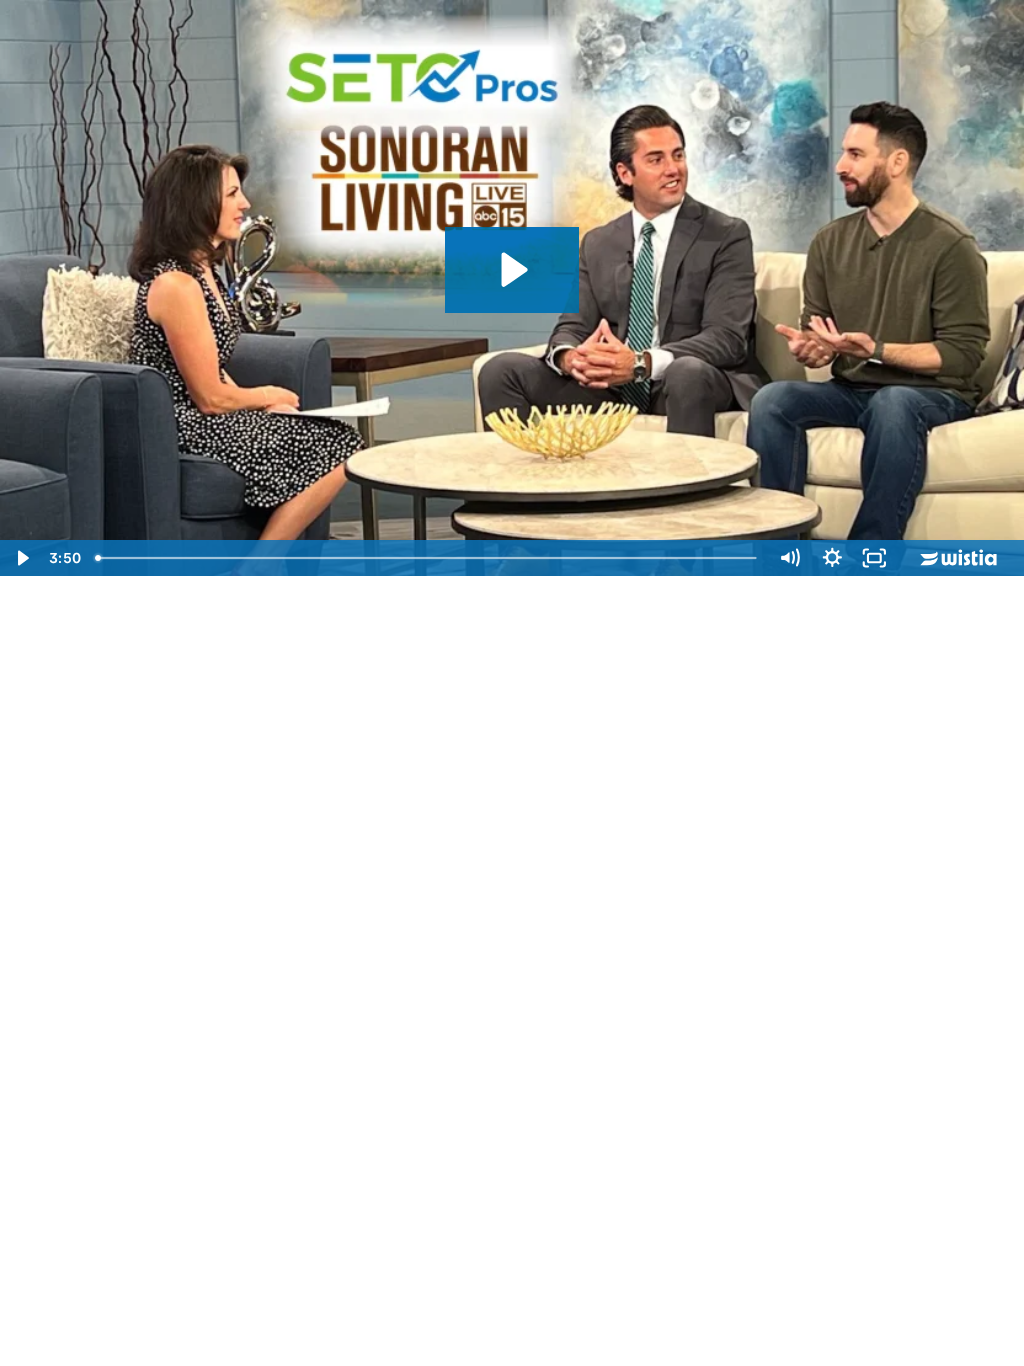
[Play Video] (21, 558)
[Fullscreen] (874, 558)
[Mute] (789, 558)
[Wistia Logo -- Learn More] (960, 558)
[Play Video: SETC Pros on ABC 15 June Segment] (511, 269)
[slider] (427, 558)
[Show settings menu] (832, 558)
